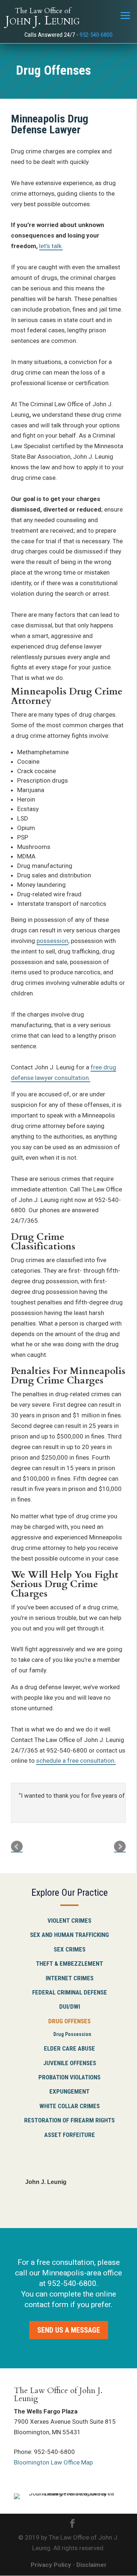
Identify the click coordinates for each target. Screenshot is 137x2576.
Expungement (69, 2091)
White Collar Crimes (70, 2106)
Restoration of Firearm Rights (69, 2120)
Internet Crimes (70, 1978)
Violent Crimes (69, 1921)
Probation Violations (69, 2077)
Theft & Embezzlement (69, 1964)
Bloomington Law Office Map (53, 2462)
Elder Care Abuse (69, 2048)
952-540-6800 (96, 35)
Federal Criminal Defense (70, 1992)
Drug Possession (72, 2034)
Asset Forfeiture (70, 2135)
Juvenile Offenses (70, 2063)
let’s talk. (51, 246)
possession (52, 941)
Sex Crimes (70, 1949)
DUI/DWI (70, 2007)
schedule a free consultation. (76, 1761)
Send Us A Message (69, 2330)
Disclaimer (92, 2565)
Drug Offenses (69, 2021)
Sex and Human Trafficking (69, 1935)
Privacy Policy (51, 2565)
